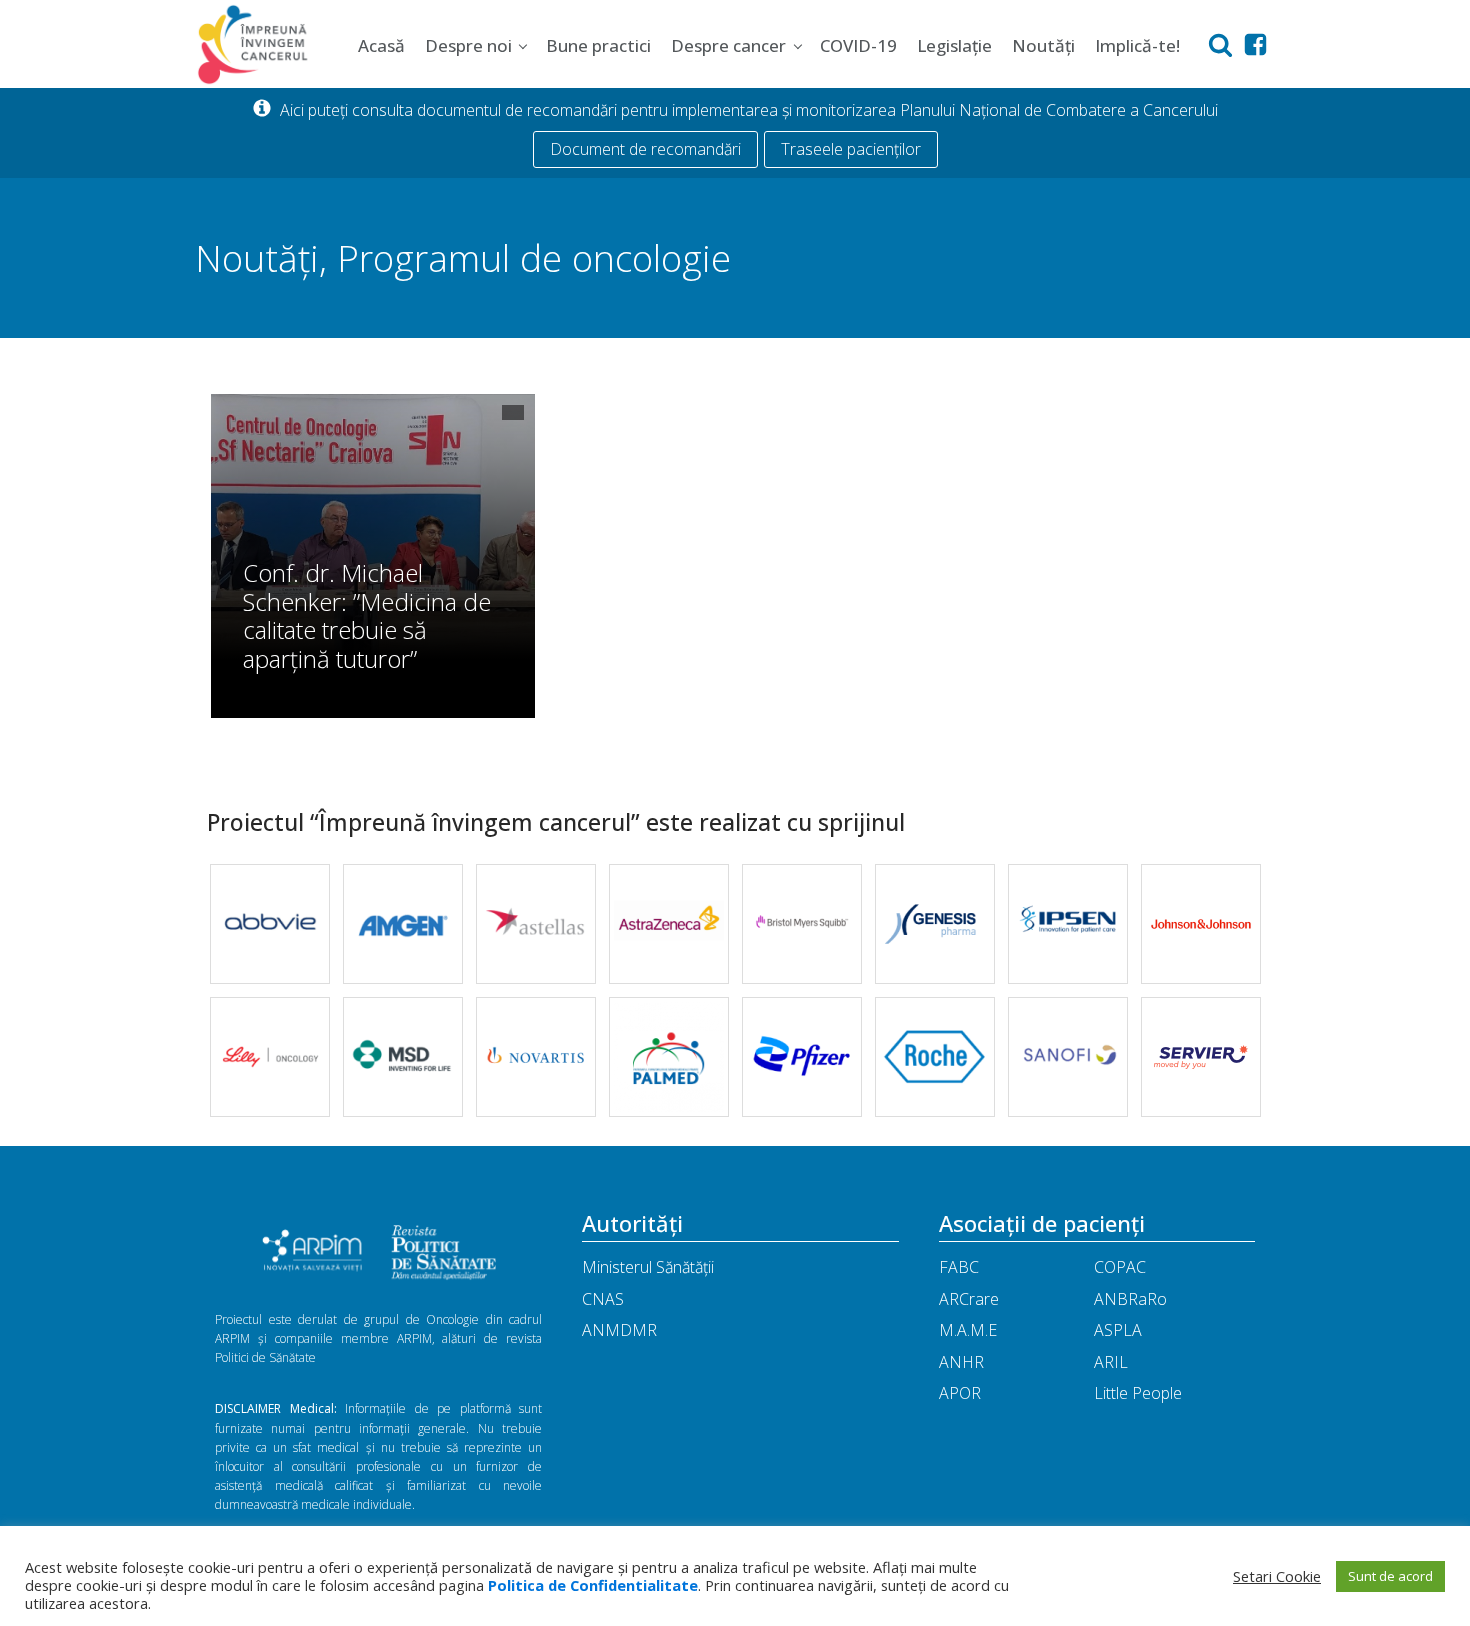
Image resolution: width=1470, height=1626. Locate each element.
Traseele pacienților (851, 149)
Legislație (954, 45)
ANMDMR (619, 1330)
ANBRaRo (1130, 1299)
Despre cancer (728, 45)
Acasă (381, 45)
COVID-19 (858, 45)
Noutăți (1043, 45)
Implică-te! (1137, 45)
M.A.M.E (968, 1330)
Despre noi (468, 45)
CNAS (603, 1299)
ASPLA (1118, 1330)
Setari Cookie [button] (1277, 1576)
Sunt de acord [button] (1390, 1576)
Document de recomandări (645, 149)
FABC (959, 1267)
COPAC (1120, 1267)
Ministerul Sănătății (648, 1267)
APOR (960, 1393)
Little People (1138, 1393)
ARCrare (969, 1299)
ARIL (1111, 1362)
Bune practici (598, 45)
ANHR (961, 1362)
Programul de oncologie (534, 257)
